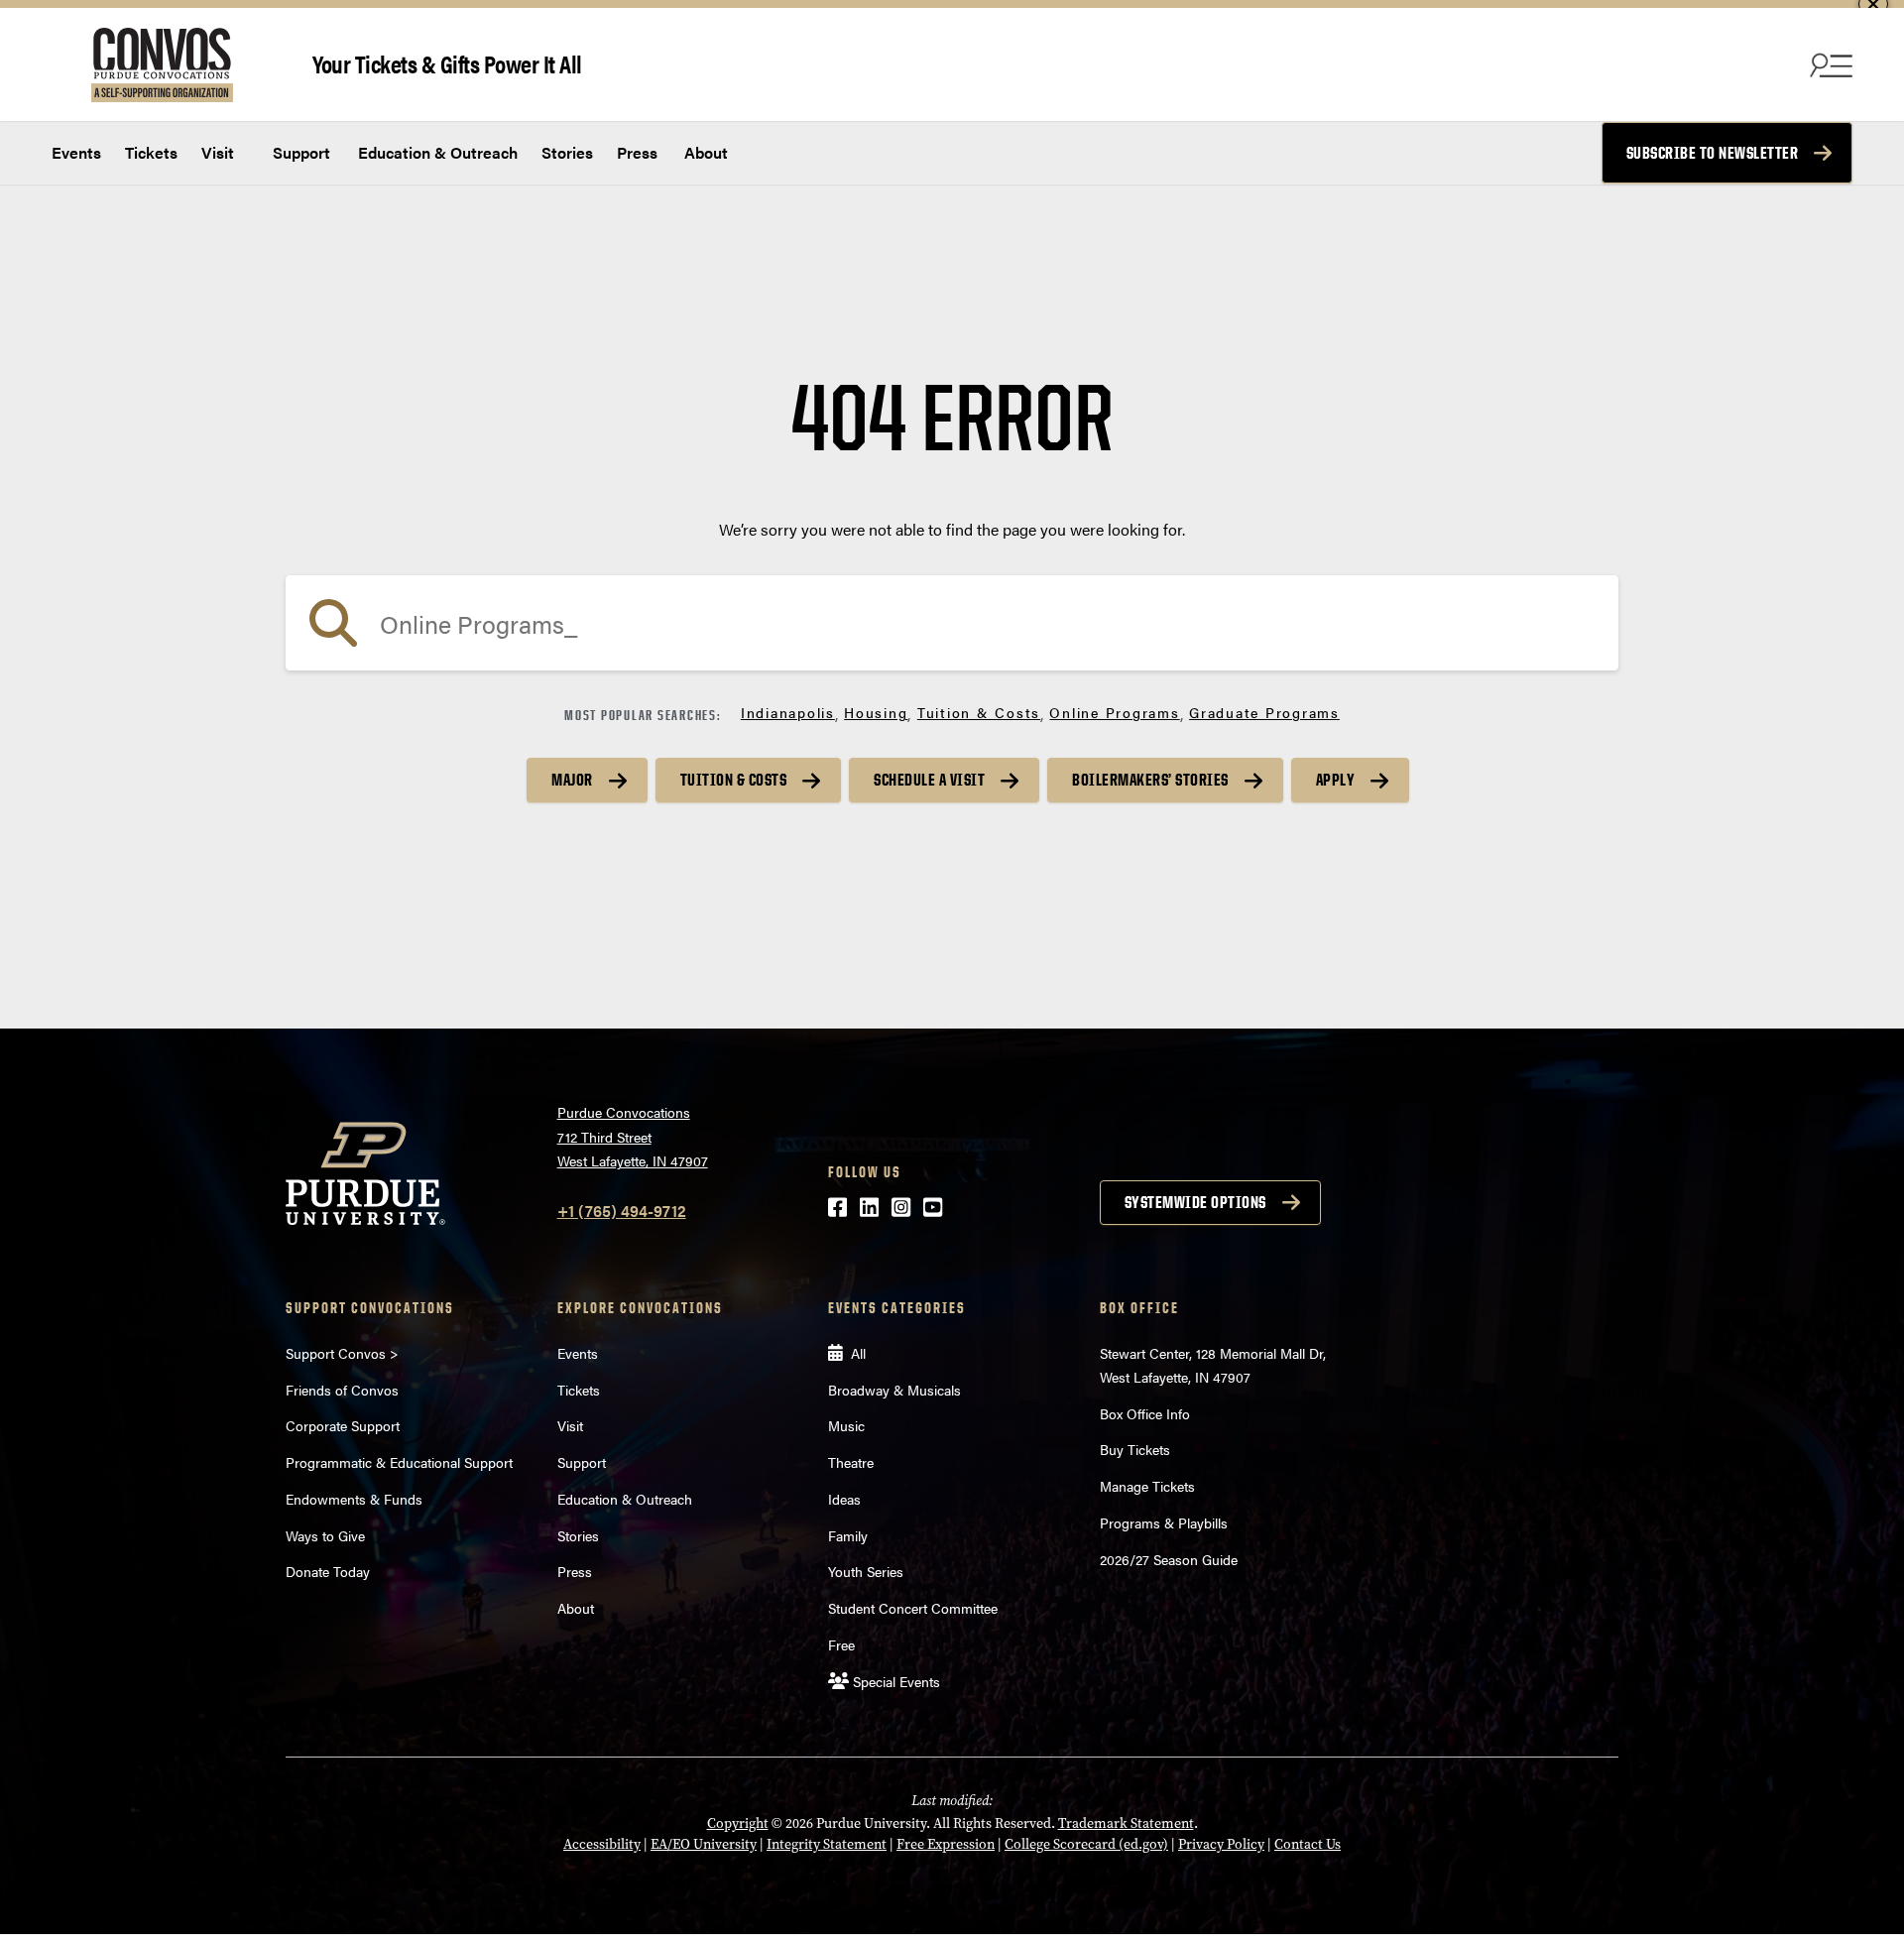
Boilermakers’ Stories (1150, 780)
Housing (876, 712)
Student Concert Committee (913, 1608)
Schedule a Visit (929, 780)
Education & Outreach (436, 152)
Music (846, 1425)
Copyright (738, 1823)
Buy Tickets (1135, 1449)
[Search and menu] (1829, 64)
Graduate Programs (1264, 712)
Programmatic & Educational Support (399, 1462)
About (706, 152)
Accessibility (602, 1844)
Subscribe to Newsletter (1713, 153)
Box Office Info (1145, 1413)
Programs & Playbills (1164, 1522)
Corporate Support (343, 1425)
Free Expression (946, 1844)
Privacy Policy (1221, 1844)
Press (637, 152)
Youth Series (866, 1571)
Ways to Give (325, 1535)
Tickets (151, 152)
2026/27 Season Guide (1169, 1559)
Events (76, 152)
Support (299, 152)
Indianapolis (788, 712)
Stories (567, 152)
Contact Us (1308, 1844)
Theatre (851, 1462)
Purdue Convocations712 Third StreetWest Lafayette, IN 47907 (633, 1136)
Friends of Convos (342, 1390)
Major (572, 780)
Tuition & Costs (979, 712)
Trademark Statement (1126, 1823)
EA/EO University (704, 1844)
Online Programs (1114, 712)
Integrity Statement (827, 1844)
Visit (218, 152)
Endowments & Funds (354, 1499)
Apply (1336, 780)
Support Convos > (342, 1353)
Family (848, 1535)
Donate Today (328, 1571)
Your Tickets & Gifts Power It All (447, 63)
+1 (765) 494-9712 (622, 1211)
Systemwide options (1195, 1202)
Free (841, 1644)
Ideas (844, 1499)
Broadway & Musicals (894, 1390)
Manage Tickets (1147, 1486)
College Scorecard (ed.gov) (1086, 1844)
